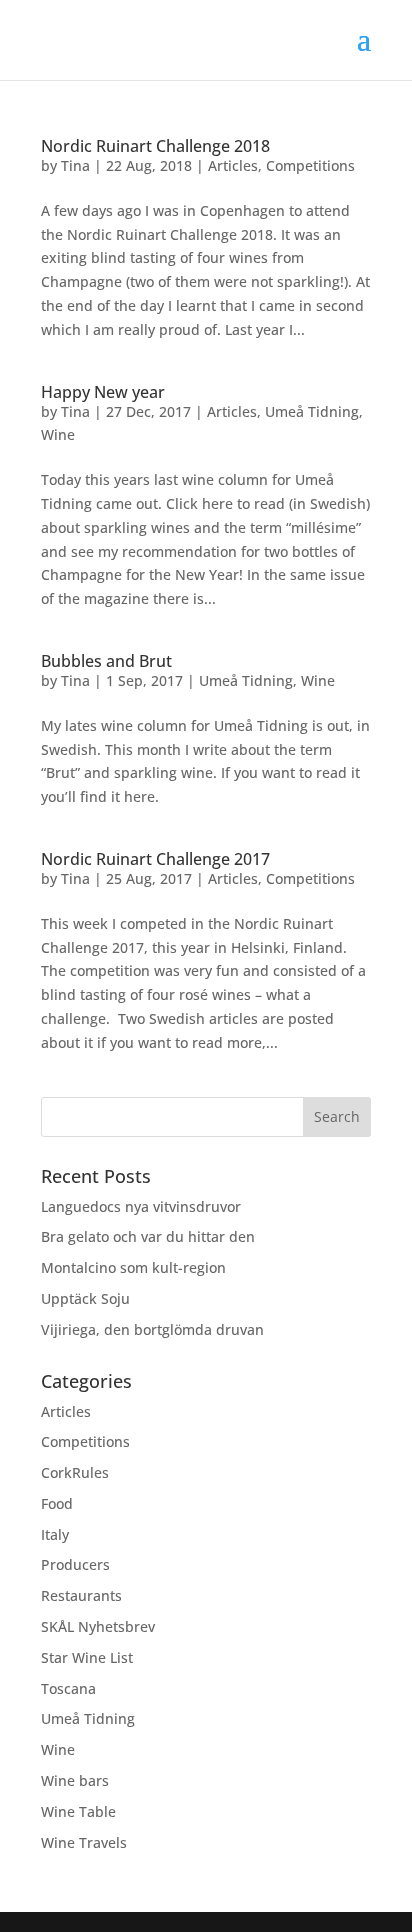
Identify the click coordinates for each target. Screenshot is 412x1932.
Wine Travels (84, 1842)
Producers (75, 1564)
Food (57, 1503)
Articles (233, 165)
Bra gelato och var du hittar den (148, 1236)
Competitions (310, 165)
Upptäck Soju (85, 1298)
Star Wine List (87, 1657)
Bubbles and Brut (106, 661)
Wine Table (78, 1811)
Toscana (68, 1688)
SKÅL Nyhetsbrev (98, 1626)
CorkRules (75, 1472)
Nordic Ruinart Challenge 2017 (155, 859)
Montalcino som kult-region (133, 1267)
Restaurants (81, 1595)
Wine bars (75, 1780)
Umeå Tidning (312, 411)
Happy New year (103, 392)
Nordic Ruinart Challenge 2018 (155, 146)
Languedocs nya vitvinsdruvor (141, 1206)
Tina (75, 165)
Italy (55, 1534)
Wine (58, 434)
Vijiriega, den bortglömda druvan (152, 1329)
